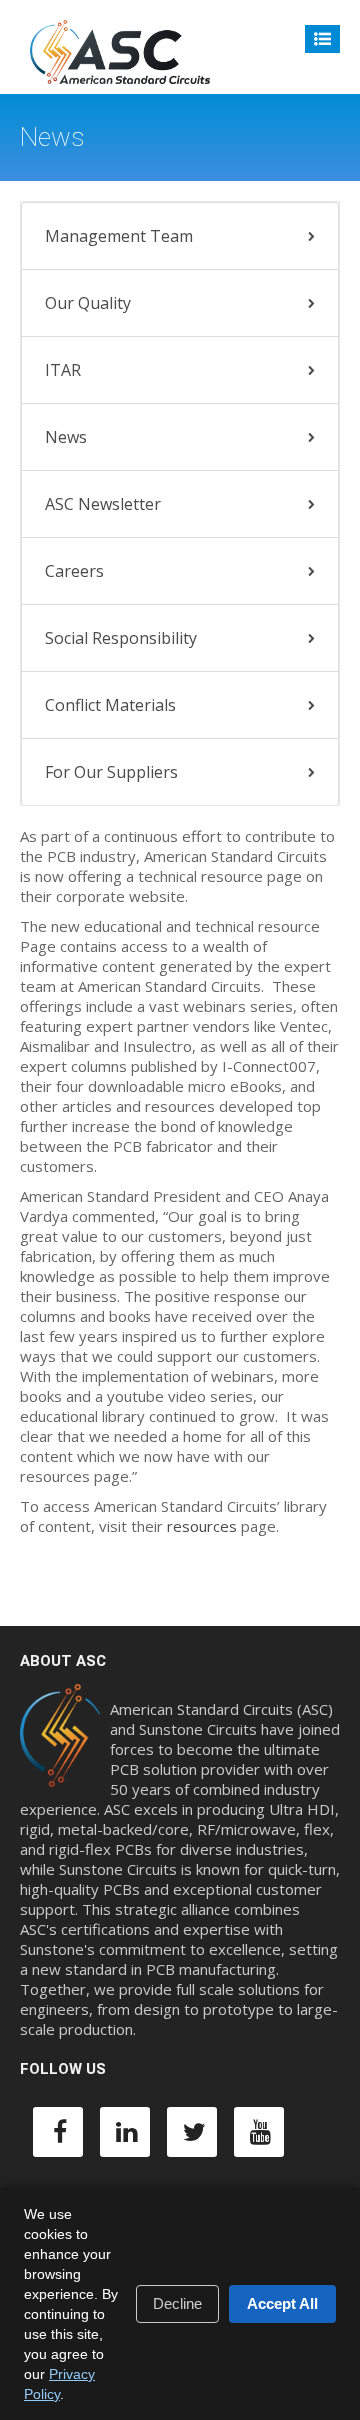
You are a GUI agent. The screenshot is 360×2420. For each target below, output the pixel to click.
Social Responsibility (121, 638)
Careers (74, 571)
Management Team (119, 236)
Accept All (282, 2303)
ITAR (63, 370)
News (66, 437)
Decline (177, 2303)
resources (202, 1526)
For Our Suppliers (111, 772)
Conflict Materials (110, 705)
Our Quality (88, 303)
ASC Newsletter (103, 504)
